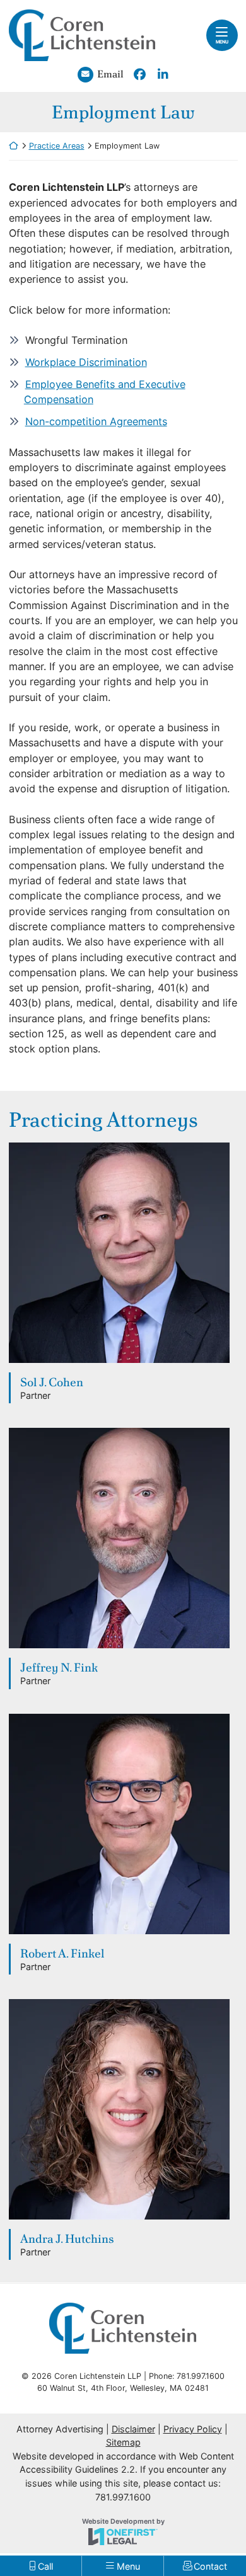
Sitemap (123, 2442)
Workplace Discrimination (86, 362)
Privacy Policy (193, 2429)
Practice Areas (57, 146)
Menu (222, 42)
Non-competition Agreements (96, 421)
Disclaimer (133, 2429)
